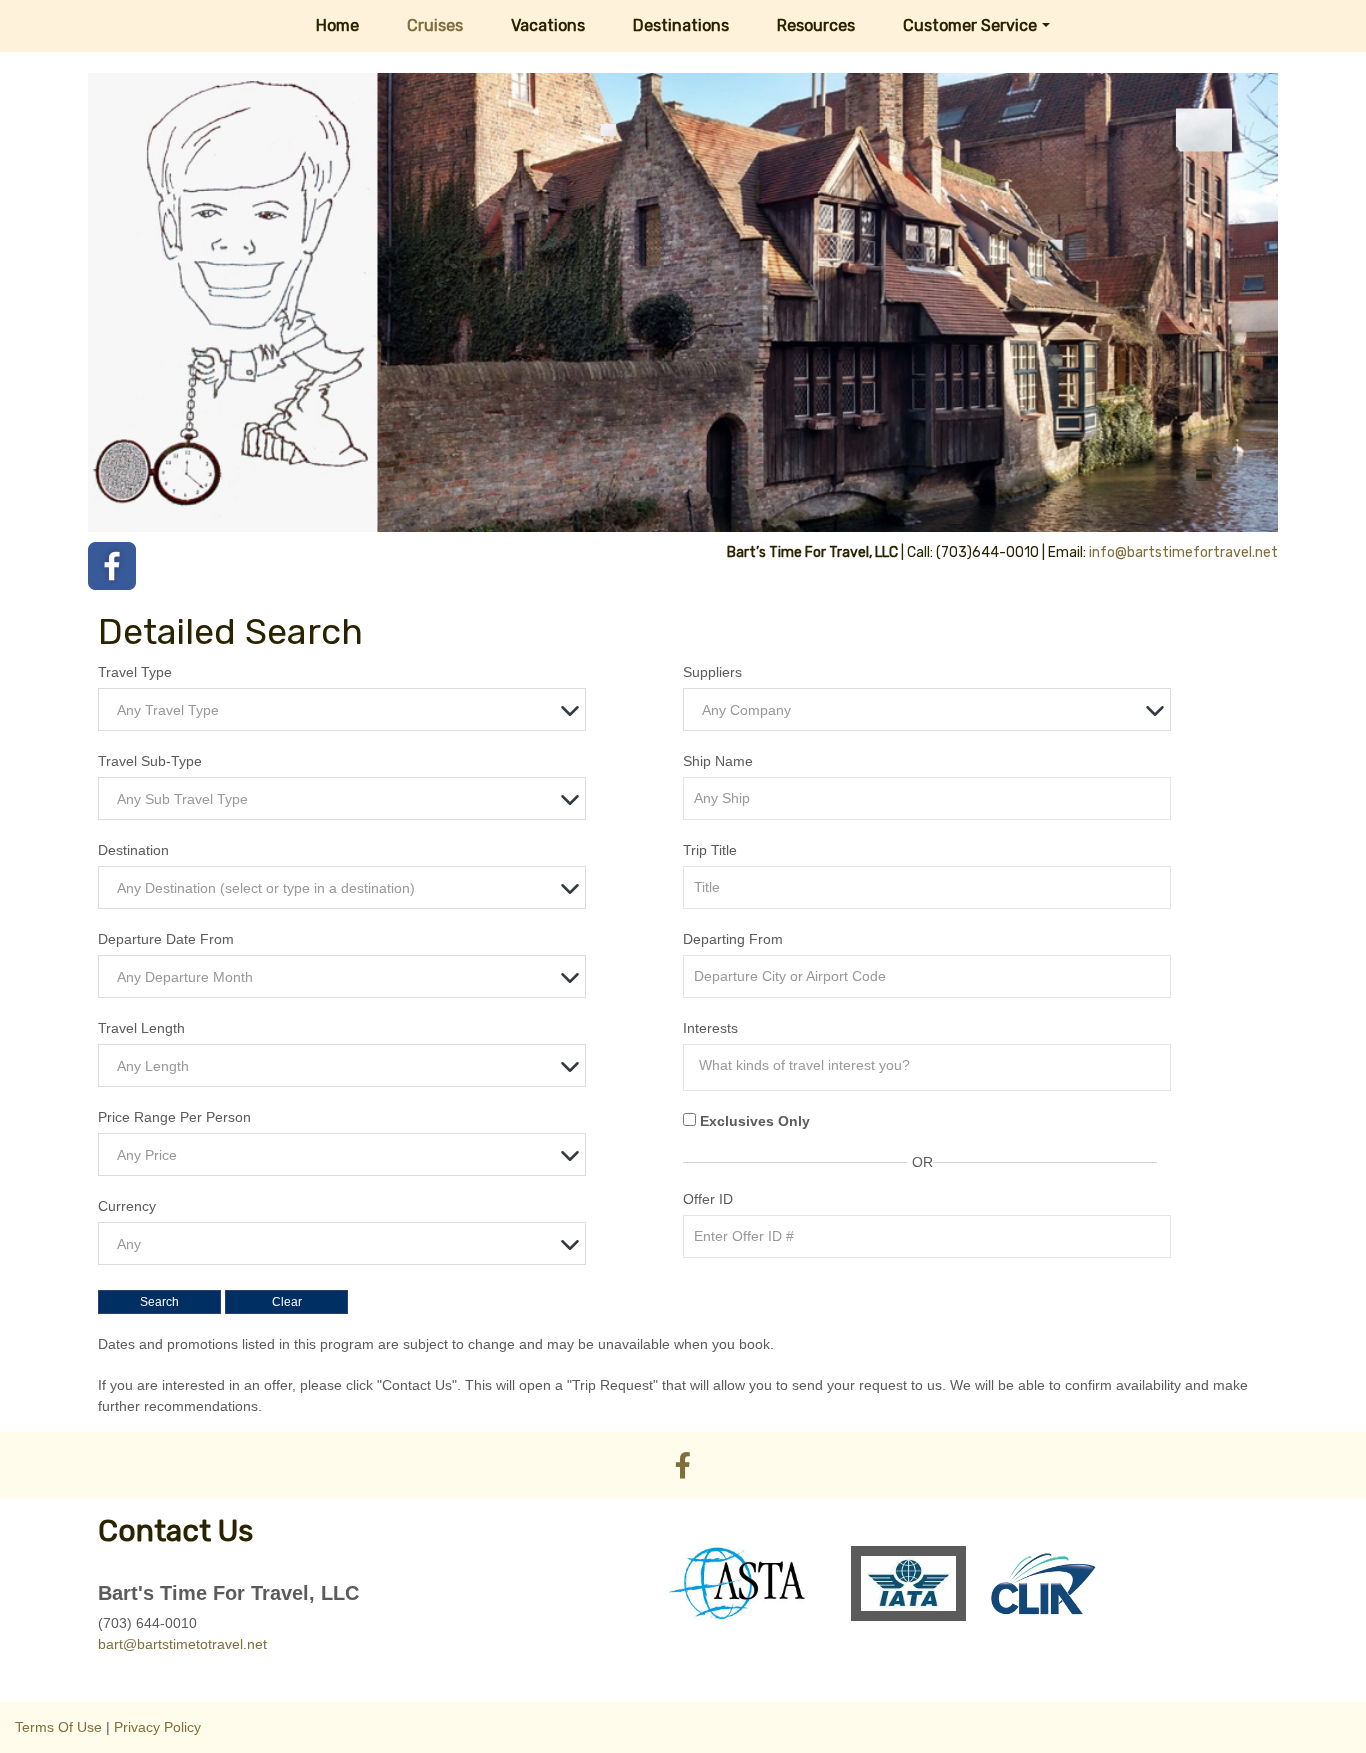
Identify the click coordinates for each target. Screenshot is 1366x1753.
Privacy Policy (157, 1727)
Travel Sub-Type (150, 761)
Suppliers (712, 672)
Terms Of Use (58, 1727)
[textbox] (347, 710)
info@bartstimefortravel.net (1183, 552)
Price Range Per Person (174, 1117)
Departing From (733, 939)
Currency (127, 1206)
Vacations (548, 25)
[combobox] (342, 709)
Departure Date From (166, 939)
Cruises (435, 25)
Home (337, 25)
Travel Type (135, 672)
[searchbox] (932, 1065)
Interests (710, 1028)
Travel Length (141, 1028)
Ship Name (718, 761)
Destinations (681, 25)
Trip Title (710, 850)
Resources (816, 25)
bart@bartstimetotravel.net (182, 1644)
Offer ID (708, 1199)
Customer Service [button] (970, 25)
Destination (133, 850)
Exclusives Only (755, 1121)
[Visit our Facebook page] (112, 566)
